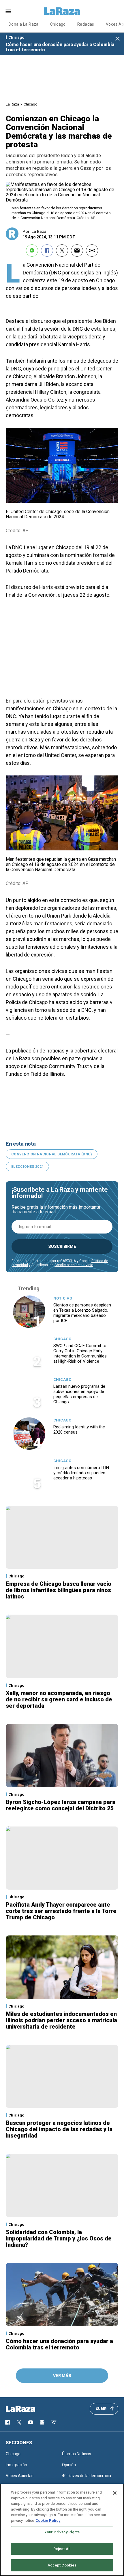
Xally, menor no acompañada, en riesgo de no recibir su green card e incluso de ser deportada (59, 1699)
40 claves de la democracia (87, 2476)
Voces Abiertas (20, 2476)
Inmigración (16, 2465)
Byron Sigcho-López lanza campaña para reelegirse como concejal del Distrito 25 (61, 1805)
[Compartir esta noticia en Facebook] (47, 251)
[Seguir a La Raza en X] (19, 2422)
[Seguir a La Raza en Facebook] (7, 2422)
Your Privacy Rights (62, 2532)
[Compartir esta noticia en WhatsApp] (32, 251)
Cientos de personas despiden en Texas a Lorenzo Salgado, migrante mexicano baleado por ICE (82, 1313)
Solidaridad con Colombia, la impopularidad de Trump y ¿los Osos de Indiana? (59, 2238)
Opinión (69, 2465)
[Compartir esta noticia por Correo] (77, 251)
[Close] (115, 2493)
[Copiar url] (92, 251)
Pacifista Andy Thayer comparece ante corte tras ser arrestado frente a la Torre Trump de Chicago (61, 1911)
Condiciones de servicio (74, 1265)
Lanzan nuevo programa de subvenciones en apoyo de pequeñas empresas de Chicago (79, 1394)
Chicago (58, 24)
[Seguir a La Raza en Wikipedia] (54, 2422)
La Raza (12, 104)
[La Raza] (62, 11)
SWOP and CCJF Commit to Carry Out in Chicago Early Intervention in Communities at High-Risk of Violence (80, 1353)
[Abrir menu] (8, 11)
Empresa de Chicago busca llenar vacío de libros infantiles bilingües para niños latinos (59, 1590)
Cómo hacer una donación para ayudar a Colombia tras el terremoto (60, 47)
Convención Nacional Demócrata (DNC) (52, 1154)
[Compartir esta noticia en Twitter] (62, 251)
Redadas (86, 24)
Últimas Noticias (77, 2454)
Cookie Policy (48, 2521)
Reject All (62, 2549)
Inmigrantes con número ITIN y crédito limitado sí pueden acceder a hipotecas (81, 1473)
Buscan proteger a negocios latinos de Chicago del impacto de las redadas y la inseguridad (59, 2129)
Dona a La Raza (24, 24)
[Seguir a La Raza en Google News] (42, 2422)
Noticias (63, 1298)
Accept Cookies (62, 2565)
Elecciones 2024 (27, 1167)
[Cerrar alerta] (118, 39)
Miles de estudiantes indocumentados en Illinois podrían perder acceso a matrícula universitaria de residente (61, 2020)
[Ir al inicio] (29, 2409)
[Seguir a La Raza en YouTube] (31, 2422)
